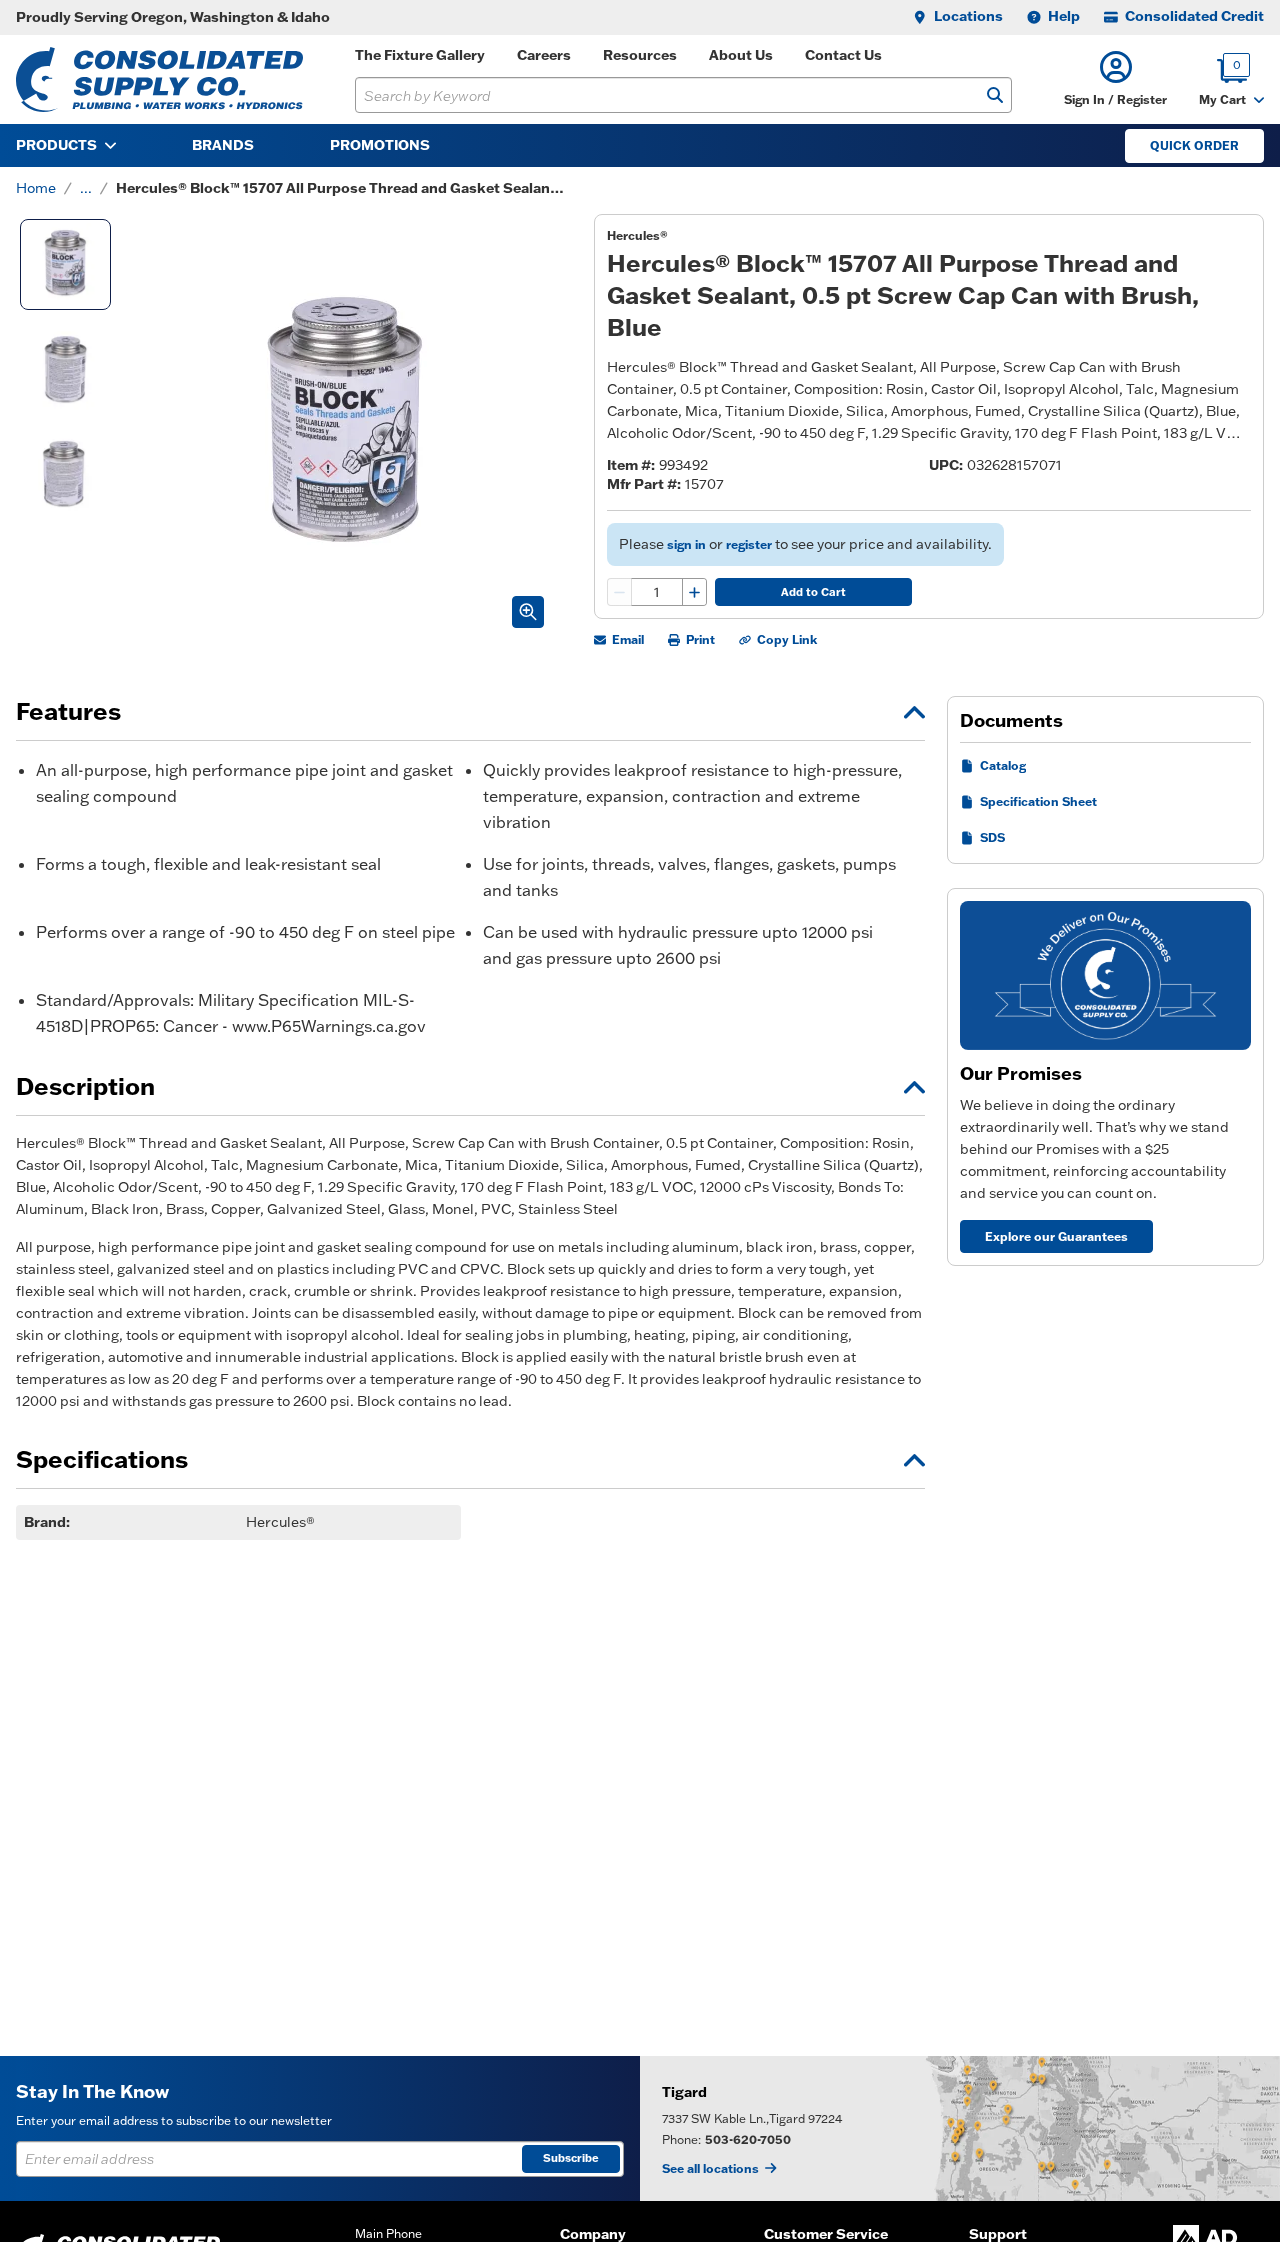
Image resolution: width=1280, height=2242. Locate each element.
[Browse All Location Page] (960, 2128)
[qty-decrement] (620, 592)
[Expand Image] (528, 612)
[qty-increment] (694, 592)
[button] (1115, 79)
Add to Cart (813, 592)
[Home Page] (159, 79)
